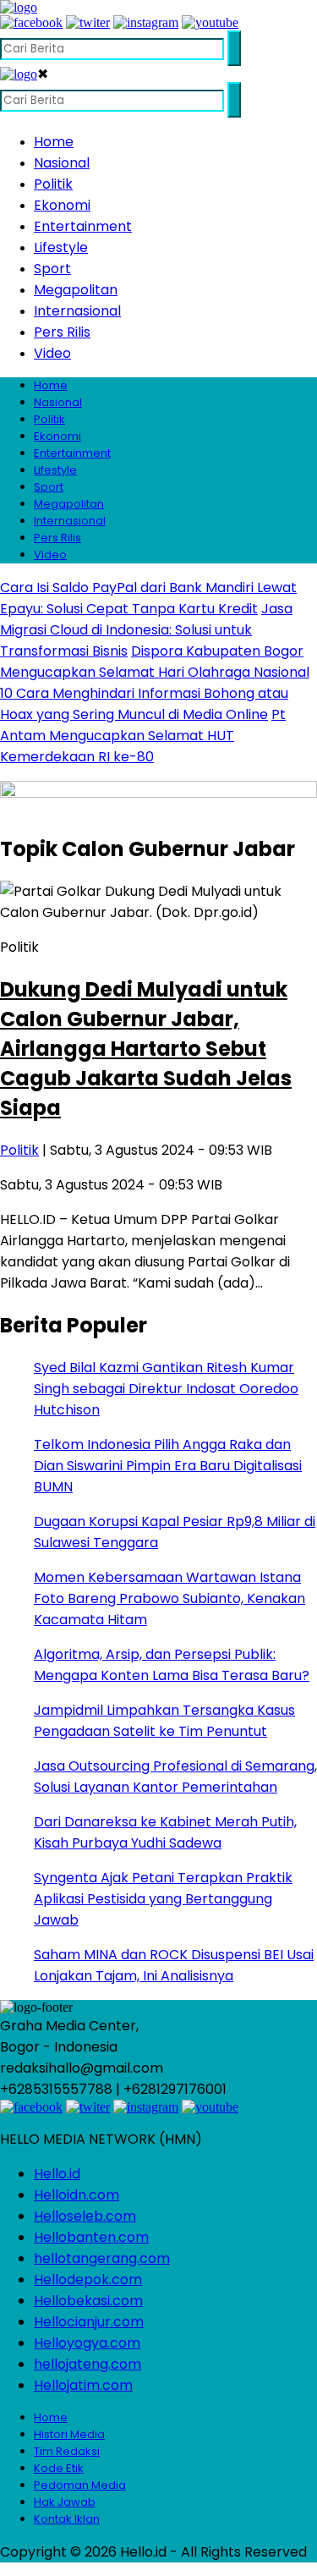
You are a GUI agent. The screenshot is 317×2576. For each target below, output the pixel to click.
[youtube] (210, 22)
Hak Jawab (65, 2502)
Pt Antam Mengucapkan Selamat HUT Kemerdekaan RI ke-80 (143, 736)
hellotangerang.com (102, 2258)
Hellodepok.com (88, 2279)
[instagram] (146, 22)
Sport (52, 269)
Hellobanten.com (91, 2237)
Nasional (62, 163)
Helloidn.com (77, 2195)
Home (54, 142)
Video (52, 353)
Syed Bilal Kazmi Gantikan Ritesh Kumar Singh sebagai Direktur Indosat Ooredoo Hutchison (166, 1389)
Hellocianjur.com (89, 2322)
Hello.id (57, 2174)
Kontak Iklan (67, 2519)
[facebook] (31, 22)
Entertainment (83, 226)
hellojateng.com (87, 2364)
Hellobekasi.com (88, 2301)
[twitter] (88, 22)
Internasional (77, 311)
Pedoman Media (80, 2485)
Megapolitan (76, 290)
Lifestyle (61, 247)
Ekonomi (62, 205)
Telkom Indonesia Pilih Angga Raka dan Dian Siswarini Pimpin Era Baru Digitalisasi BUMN (168, 1466)
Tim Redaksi (67, 2451)
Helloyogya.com (87, 2343)
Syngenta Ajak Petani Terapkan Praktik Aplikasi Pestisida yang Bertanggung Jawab (163, 1899)
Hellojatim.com (83, 2385)
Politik (53, 184)
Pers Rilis (62, 332)
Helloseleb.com (85, 2216)
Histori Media (69, 2434)
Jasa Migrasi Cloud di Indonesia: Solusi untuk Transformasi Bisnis (146, 630)
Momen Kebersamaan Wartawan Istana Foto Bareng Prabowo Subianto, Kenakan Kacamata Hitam (169, 1598)
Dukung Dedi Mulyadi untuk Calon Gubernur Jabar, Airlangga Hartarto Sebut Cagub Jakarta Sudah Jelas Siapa (146, 1049)
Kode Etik (59, 2468)
